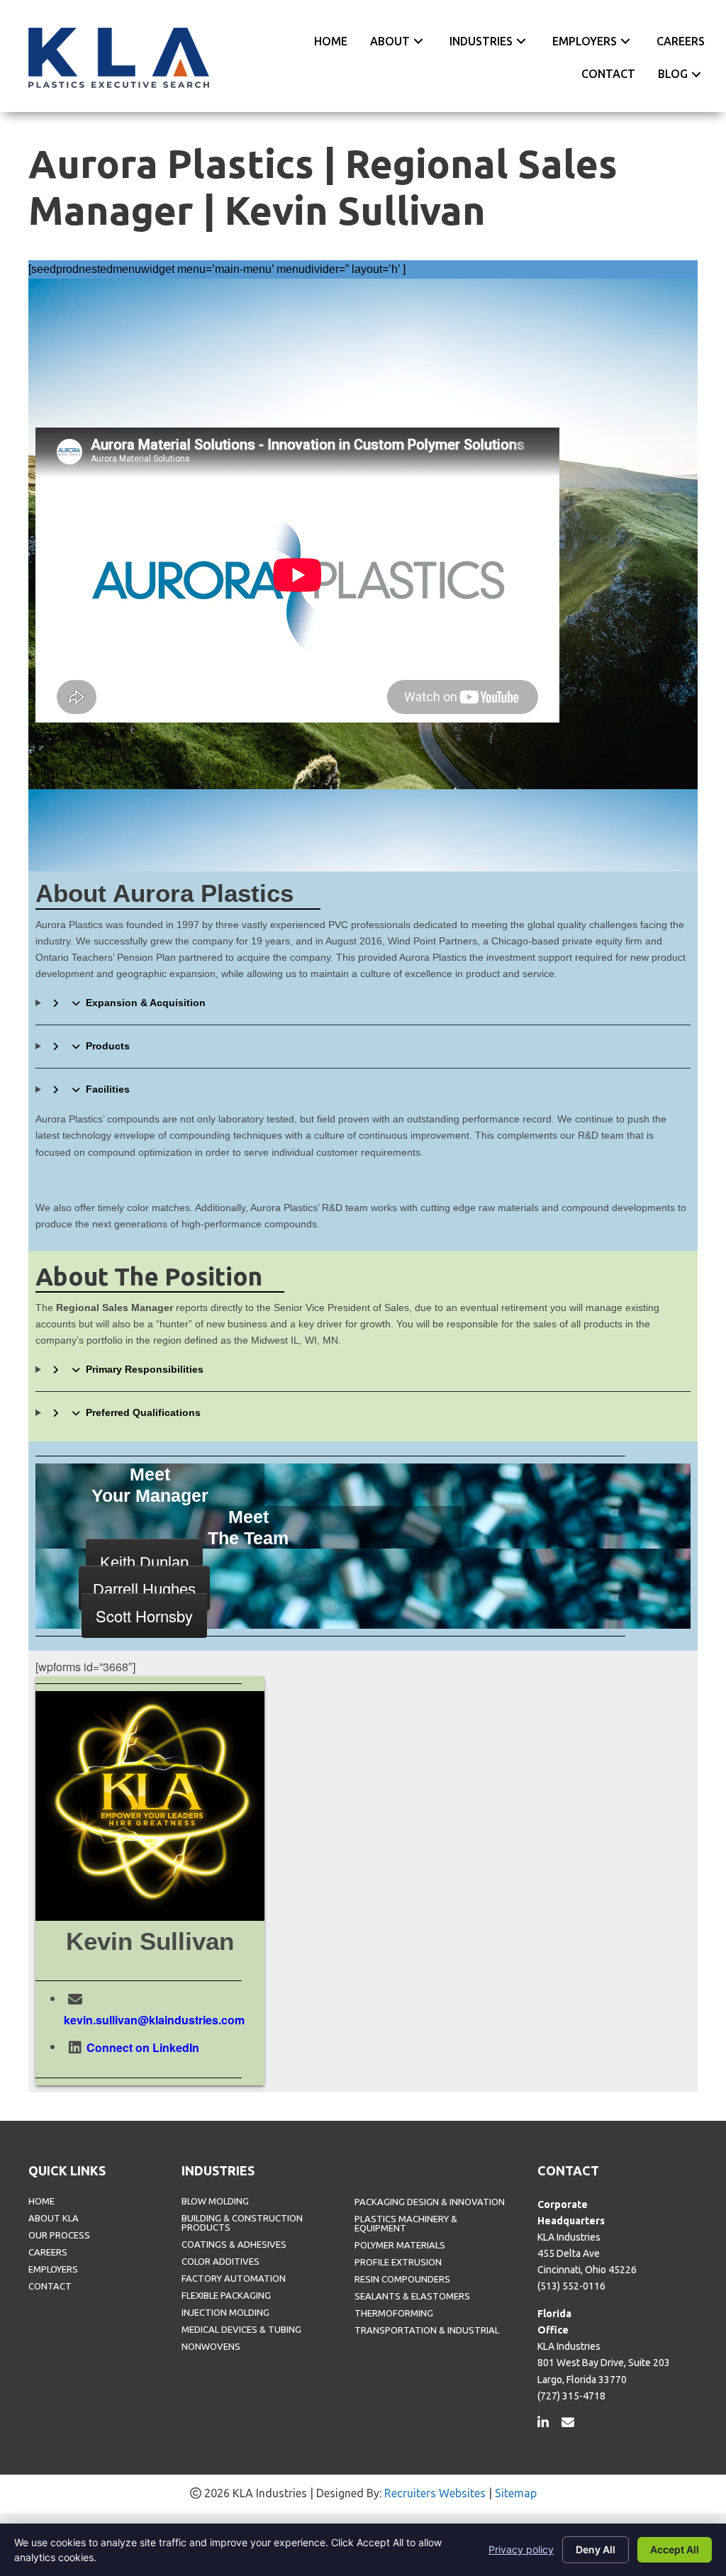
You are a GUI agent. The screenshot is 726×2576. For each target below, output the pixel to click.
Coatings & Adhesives (234, 2245)
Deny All (596, 2549)
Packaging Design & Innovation (430, 2202)
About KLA (54, 2218)
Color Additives (220, 2262)
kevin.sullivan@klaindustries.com (154, 2020)
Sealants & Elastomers (412, 2296)
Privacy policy (521, 2549)
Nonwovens (211, 2347)
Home (41, 2201)
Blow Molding (215, 2201)
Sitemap (516, 2493)
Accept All (675, 2549)
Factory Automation (234, 2279)
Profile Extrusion (398, 2262)
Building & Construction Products (242, 2223)
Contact (50, 2286)
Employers (53, 2269)
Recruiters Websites (435, 2493)
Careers (48, 2252)
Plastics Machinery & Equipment (406, 2224)
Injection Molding (225, 2313)
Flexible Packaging (226, 2296)
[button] (418, 41)
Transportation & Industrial (427, 2330)
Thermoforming (394, 2313)
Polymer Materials (400, 2245)
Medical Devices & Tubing (241, 2330)
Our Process (59, 2235)
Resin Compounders (402, 2279)
